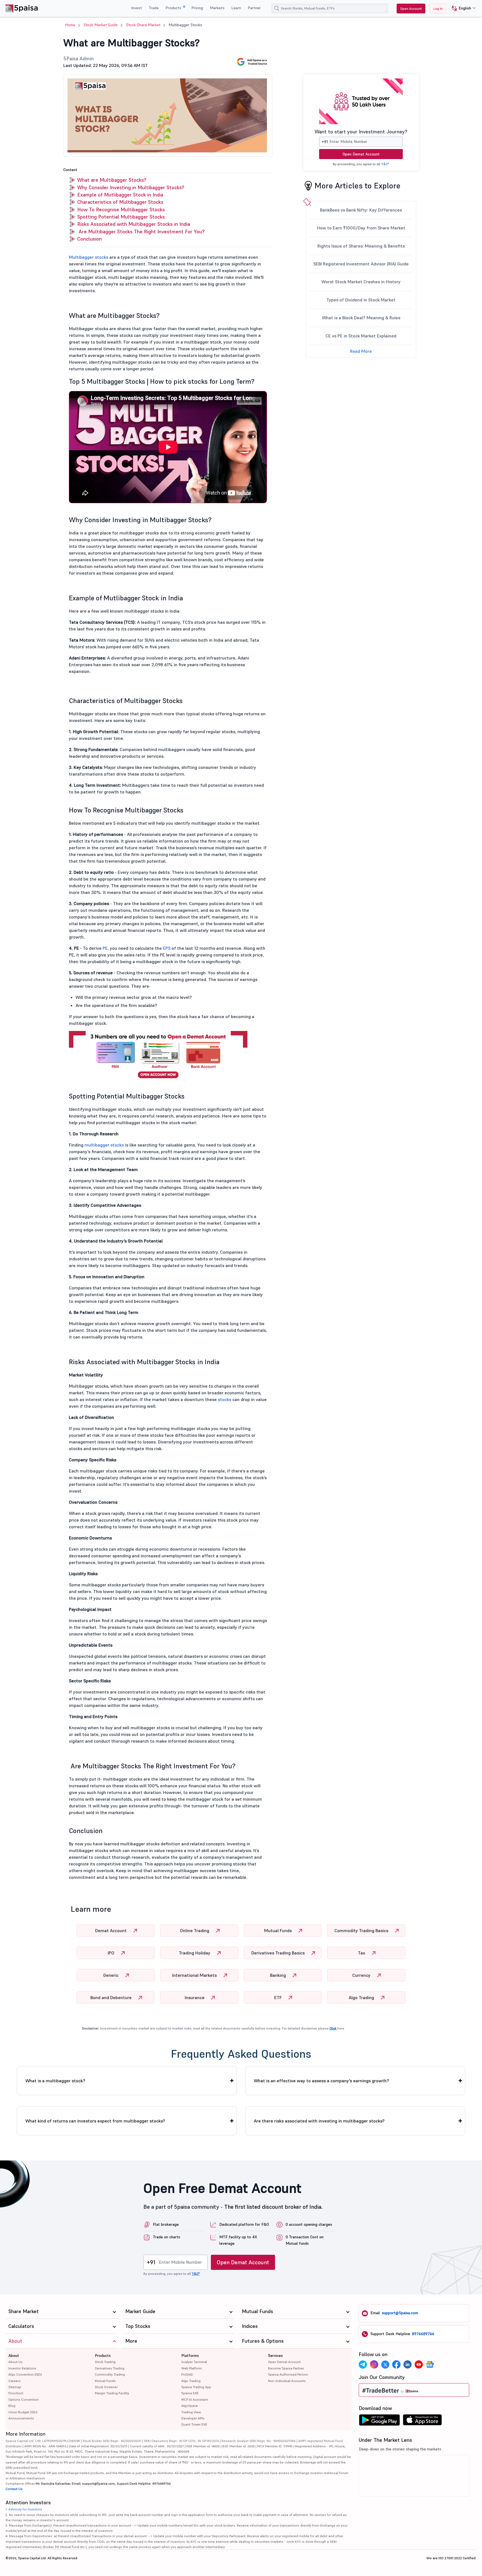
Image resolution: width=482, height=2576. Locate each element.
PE (105, 948)
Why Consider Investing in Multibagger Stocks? (131, 187)
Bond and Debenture (112, 1997)
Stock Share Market (143, 25)
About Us (15, 2362)
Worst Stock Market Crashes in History (361, 282)
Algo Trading (362, 1997)
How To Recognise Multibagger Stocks (122, 209)
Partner (254, 8)
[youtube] (419, 2364)
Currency (362, 1975)
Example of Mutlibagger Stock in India (120, 195)
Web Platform (192, 2368)
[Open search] (277, 8)
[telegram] (363, 2364)
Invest (137, 8)
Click (333, 2028)
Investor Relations (22, 2368)
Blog (12, 2406)
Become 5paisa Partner (286, 2368)
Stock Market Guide (101, 25)
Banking (279, 1975)
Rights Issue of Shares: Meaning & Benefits (361, 246)
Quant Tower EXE (194, 2424)
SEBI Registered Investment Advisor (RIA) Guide (361, 264)
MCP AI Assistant (195, 2399)
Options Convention (24, 2399)
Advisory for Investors (25, 2509)
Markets (217, 8)
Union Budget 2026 (23, 2412)
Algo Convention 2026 (25, 2374)
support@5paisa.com (400, 2313)
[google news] (430, 2364)
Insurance (195, 1997)
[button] (461, 9)
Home (70, 25)
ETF (279, 1997)
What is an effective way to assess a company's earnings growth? (321, 2081)
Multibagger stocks (89, 257)
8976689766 (423, 2334)
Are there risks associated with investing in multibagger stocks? (319, 2121)
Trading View (191, 2412)
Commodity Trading (110, 2374)
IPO (112, 1953)
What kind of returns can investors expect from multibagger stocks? (95, 2121)
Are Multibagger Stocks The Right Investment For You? (141, 232)
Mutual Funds (279, 1930)
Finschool (16, 2393)
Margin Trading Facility (112, 2393)
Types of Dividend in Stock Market (361, 300)
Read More (361, 351)
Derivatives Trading (110, 2368)
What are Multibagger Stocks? (112, 180)
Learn (236, 8)
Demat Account (111, 1930)
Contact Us (14, 2489)
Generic (111, 1975)
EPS (167, 948)
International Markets (195, 1975)
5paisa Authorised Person (288, 2374)
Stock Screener (106, 2387)
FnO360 (187, 2374)
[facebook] (396, 2364)
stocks (225, 1399)
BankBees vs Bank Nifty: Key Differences (361, 210)
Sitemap (15, 2387)
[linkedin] (408, 2364)
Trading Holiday (195, 1953)
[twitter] (385, 2364)
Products (174, 8)
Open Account (411, 9)
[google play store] (379, 2421)
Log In (438, 9)
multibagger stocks (104, 1145)
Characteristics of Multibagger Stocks (120, 202)
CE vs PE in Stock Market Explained (361, 336)
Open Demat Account (361, 154)
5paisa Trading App (196, 2387)
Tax (362, 1953)
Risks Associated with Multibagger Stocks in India (134, 224)
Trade (154, 8)
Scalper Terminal (194, 2362)
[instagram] (374, 2364)
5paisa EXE (190, 2393)
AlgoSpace (190, 2406)
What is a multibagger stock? (55, 2081)
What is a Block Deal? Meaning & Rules (361, 318)
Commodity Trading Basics (362, 1930)
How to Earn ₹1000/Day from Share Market (361, 228)
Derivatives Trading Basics (279, 1953)
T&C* (385, 164)
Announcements (21, 2418)
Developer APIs (193, 2418)
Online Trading (195, 1930)
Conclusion (90, 239)
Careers (15, 2381)
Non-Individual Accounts (287, 2381)
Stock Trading (105, 2362)
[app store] (422, 2421)
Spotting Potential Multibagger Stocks (121, 217)
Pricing (197, 8)
